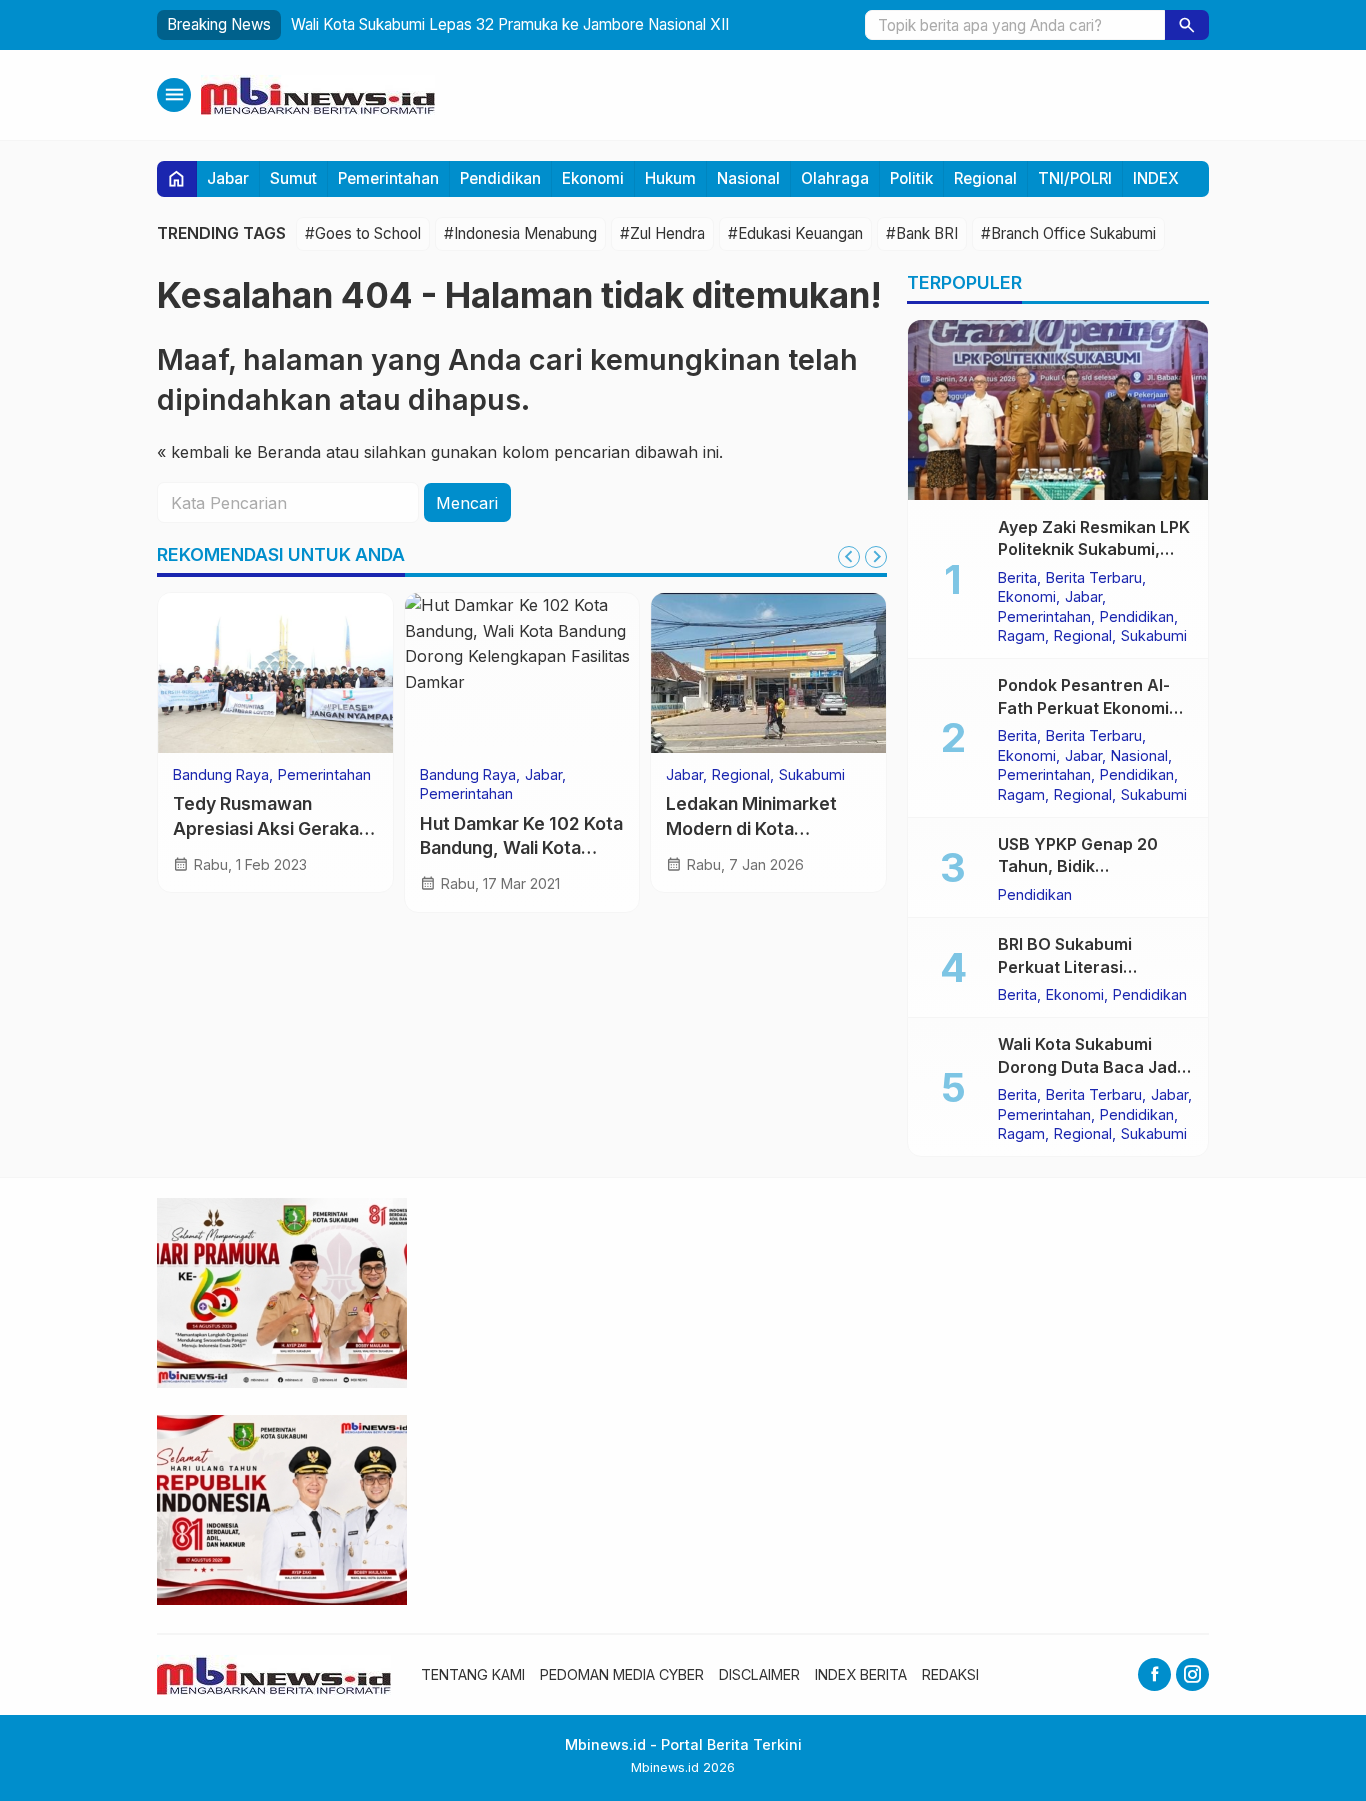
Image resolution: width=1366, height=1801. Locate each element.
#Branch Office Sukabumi (1068, 233)
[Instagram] (1192, 1674)
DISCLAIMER (759, 1674)
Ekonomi (593, 178)
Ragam (1021, 635)
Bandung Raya (221, 775)
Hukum (670, 178)
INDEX (1156, 178)
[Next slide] (876, 557)
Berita (1017, 577)
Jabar (228, 178)
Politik (911, 178)
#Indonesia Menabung (520, 233)
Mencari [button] (467, 503)
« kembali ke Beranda (239, 453)
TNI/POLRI (1075, 178)
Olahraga (835, 178)
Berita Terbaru (1094, 577)
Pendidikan (500, 178)
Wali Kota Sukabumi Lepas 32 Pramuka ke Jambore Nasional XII (510, 24)
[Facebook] (1154, 1674)
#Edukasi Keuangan (795, 233)
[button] (1187, 25)
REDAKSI (950, 1674)
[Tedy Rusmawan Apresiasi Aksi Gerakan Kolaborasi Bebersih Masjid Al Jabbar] (275, 673)
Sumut (293, 178)
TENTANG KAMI (473, 1674)
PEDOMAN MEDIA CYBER (622, 1674)
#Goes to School (363, 233)
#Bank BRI (922, 233)
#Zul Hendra (662, 233)
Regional (985, 178)
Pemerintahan (388, 178)
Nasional (748, 178)
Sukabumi (812, 775)
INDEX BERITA (861, 1674)
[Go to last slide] (849, 557)
